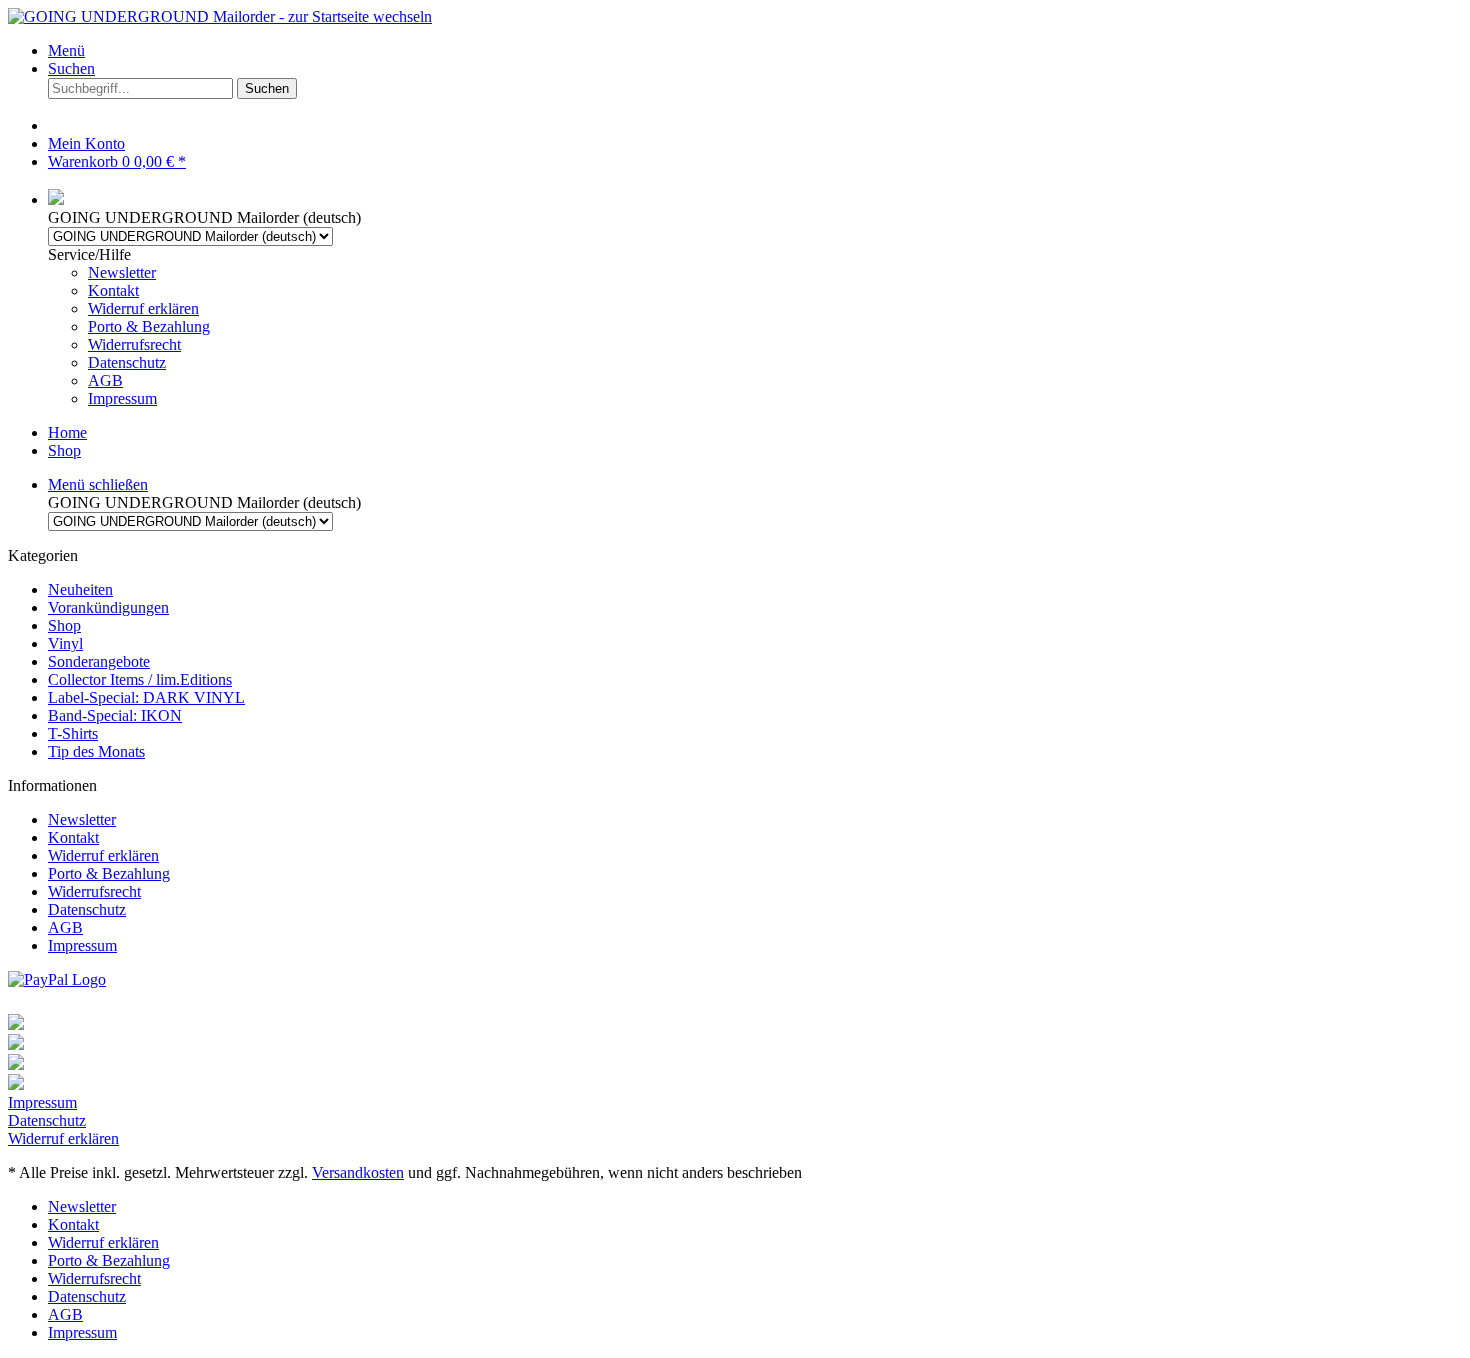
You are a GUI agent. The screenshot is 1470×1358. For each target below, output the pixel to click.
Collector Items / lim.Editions (140, 679)
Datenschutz (127, 362)
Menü (66, 50)
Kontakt (113, 290)
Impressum (122, 398)
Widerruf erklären (143, 308)
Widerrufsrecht (134, 344)
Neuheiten (80, 589)
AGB (105, 380)
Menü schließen (98, 484)
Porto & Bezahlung (149, 326)
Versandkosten (358, 1172)
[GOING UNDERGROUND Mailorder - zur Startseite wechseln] (220, 16)
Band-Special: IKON (115, 715)
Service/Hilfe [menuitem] (129, 326)
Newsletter (122, 272)
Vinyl (65, 643)
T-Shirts (73, 733)
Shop (64, 625)
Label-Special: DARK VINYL (146, 697)
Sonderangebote (99, 661)
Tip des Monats (96, 751)
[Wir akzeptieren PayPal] (57, 979)
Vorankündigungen (108, 607)
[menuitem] (755, 51)
